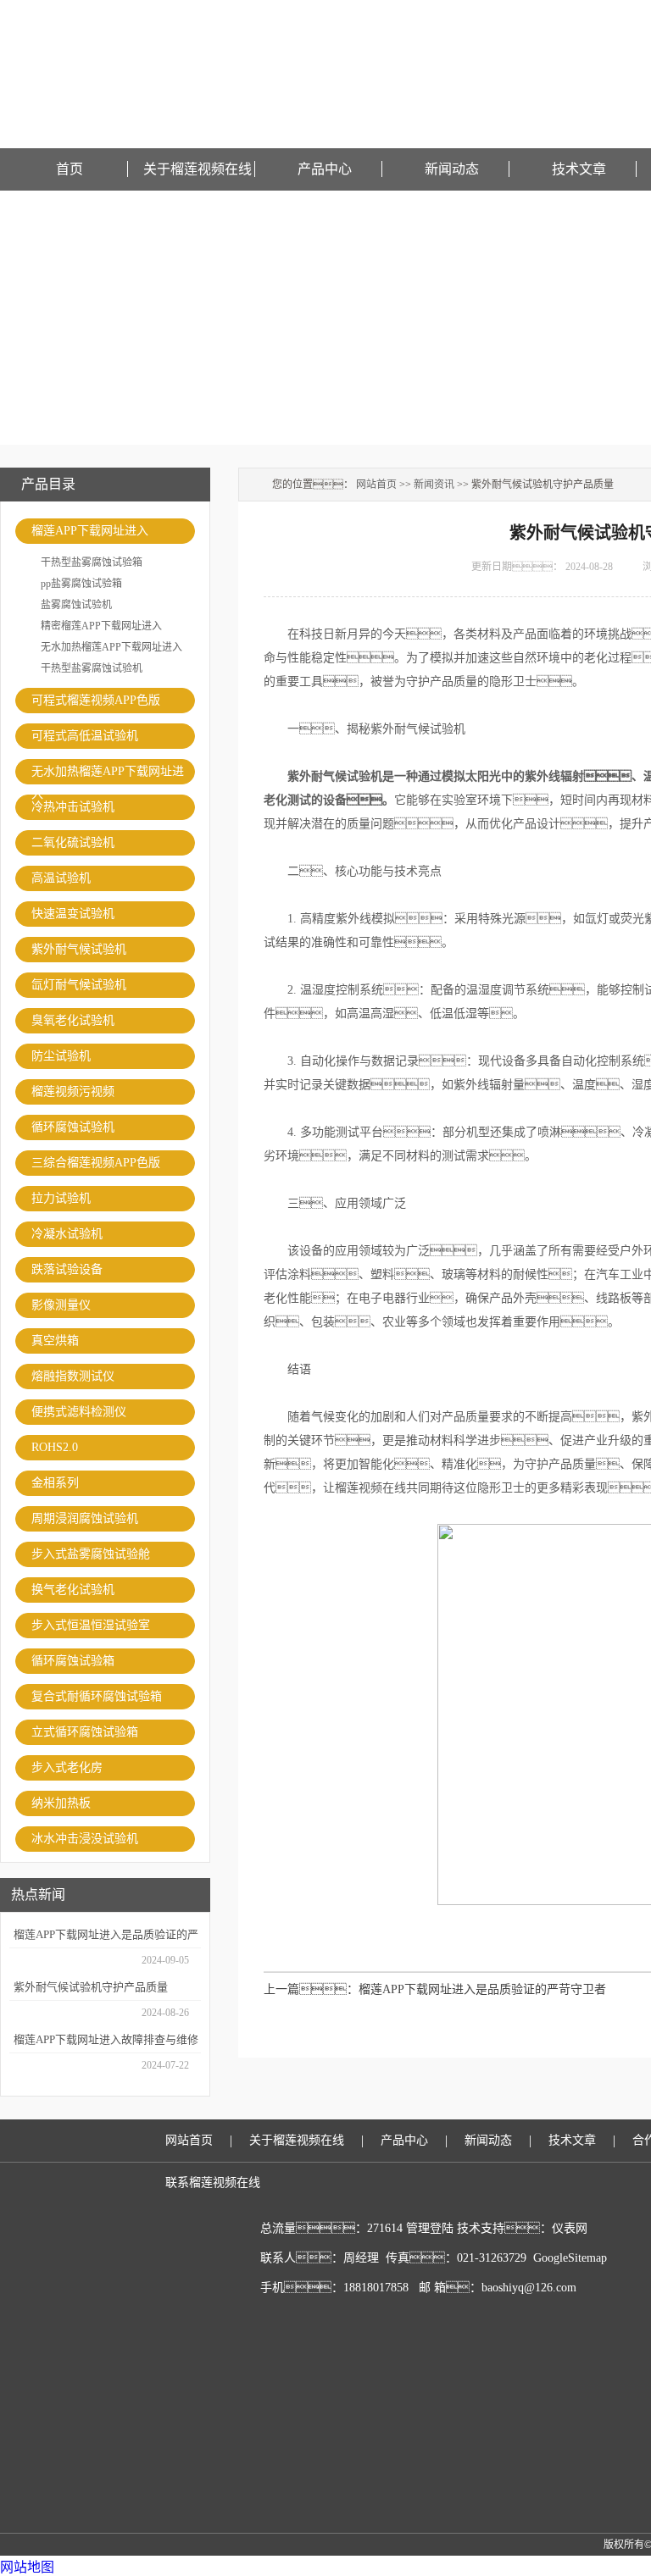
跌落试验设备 (67, 1269)
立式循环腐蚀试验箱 (85, 1732)
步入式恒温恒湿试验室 (91, 1625)
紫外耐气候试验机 (79, 949)
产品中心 (325, 169)
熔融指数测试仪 (73, 1376)
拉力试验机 (61, 1198)
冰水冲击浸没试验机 (85, 1839)
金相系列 (55, 1483)
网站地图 (27, 2567)
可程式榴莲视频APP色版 (96, 700)
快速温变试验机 (73, 914)
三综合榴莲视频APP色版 (96, 1163)
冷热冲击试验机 (73, 807)
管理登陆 (430, 2228)
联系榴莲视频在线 (213, 2183)
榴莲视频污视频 (73, 1091)
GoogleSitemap (570, 2258)
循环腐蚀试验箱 (73, 1661)
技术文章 (579, 169)
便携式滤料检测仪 (79, 1412)
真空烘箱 (55, 1341)
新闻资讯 (434, 485)
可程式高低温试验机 (85, 736)
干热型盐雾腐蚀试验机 (92, 668)
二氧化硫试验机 (73, 842)
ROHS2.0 (55, 1447)
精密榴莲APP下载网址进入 (101, 626)
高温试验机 (61, 878)
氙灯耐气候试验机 (79, 985)
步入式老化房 (67, 1767)
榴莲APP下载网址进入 (90, 531)
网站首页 (376, 485)
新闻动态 (452, 169)
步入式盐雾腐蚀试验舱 (91, 1554)
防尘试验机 (61, 1056)
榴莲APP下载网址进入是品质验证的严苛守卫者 (482, 1989)
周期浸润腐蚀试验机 (85, 1518)
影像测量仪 (61, 1305)
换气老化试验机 (73, 1590)
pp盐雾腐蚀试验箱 (81, 584)
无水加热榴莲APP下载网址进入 (111, 647)
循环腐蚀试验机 (73, 1127)
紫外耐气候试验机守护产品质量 (91, 1987)
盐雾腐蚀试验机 (76, 605)
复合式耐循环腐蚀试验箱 (97, 1696)
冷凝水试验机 (67, 1234)
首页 (70, 169)
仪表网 (570, 2228)
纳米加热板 (61, 1803)
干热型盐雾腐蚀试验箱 (92, 562)
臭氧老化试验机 (73, 1020)
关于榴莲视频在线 (198, 169)
